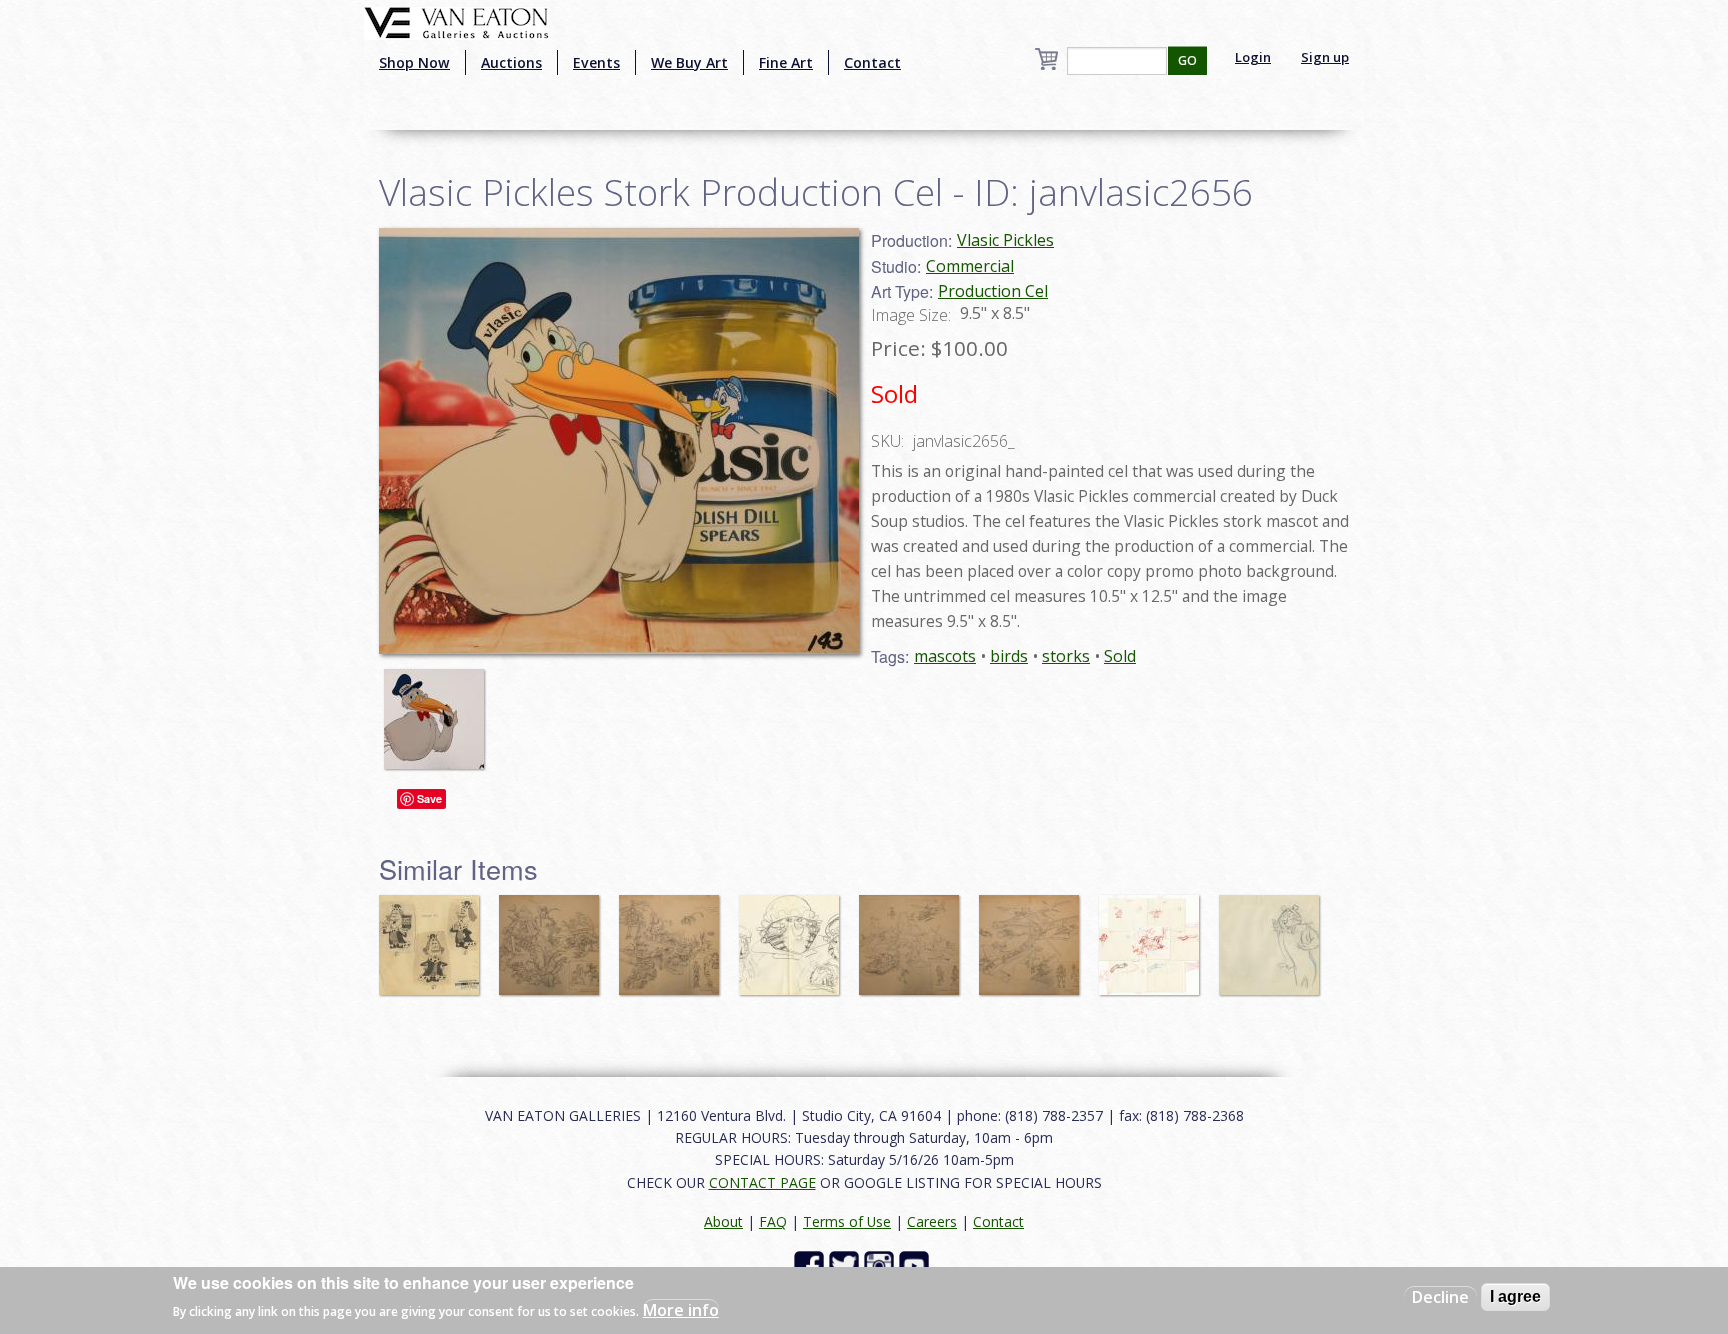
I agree (1515, 1296)
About (723, 1221)
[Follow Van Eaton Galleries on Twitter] (846, 1264)
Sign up (1325, 57)
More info (681, 1310)
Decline (1440, 1297)
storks (1066, 656)
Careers (932, 1221)
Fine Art (786, 62)
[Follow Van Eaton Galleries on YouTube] (916, 1264)
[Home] (456, 21)
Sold (1120, 656)
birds (1009, 656)
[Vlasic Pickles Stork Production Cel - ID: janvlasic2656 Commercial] (619, 439)
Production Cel (993, 291)
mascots (945, 656)
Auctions (511, 62)
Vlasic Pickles (1005, 240)
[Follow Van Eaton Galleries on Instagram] (881, 1264)
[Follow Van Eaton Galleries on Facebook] (811, 1264)
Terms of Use (847, 1221)
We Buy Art (689, 62)
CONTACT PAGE (762, 1182)
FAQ (773, 1221)
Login (1253, 57)
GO (1187, 60)
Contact (872, 62)
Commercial (970, 266)
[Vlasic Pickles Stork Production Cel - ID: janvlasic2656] (439, 710)
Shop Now (414, 62)
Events (596, 62)
